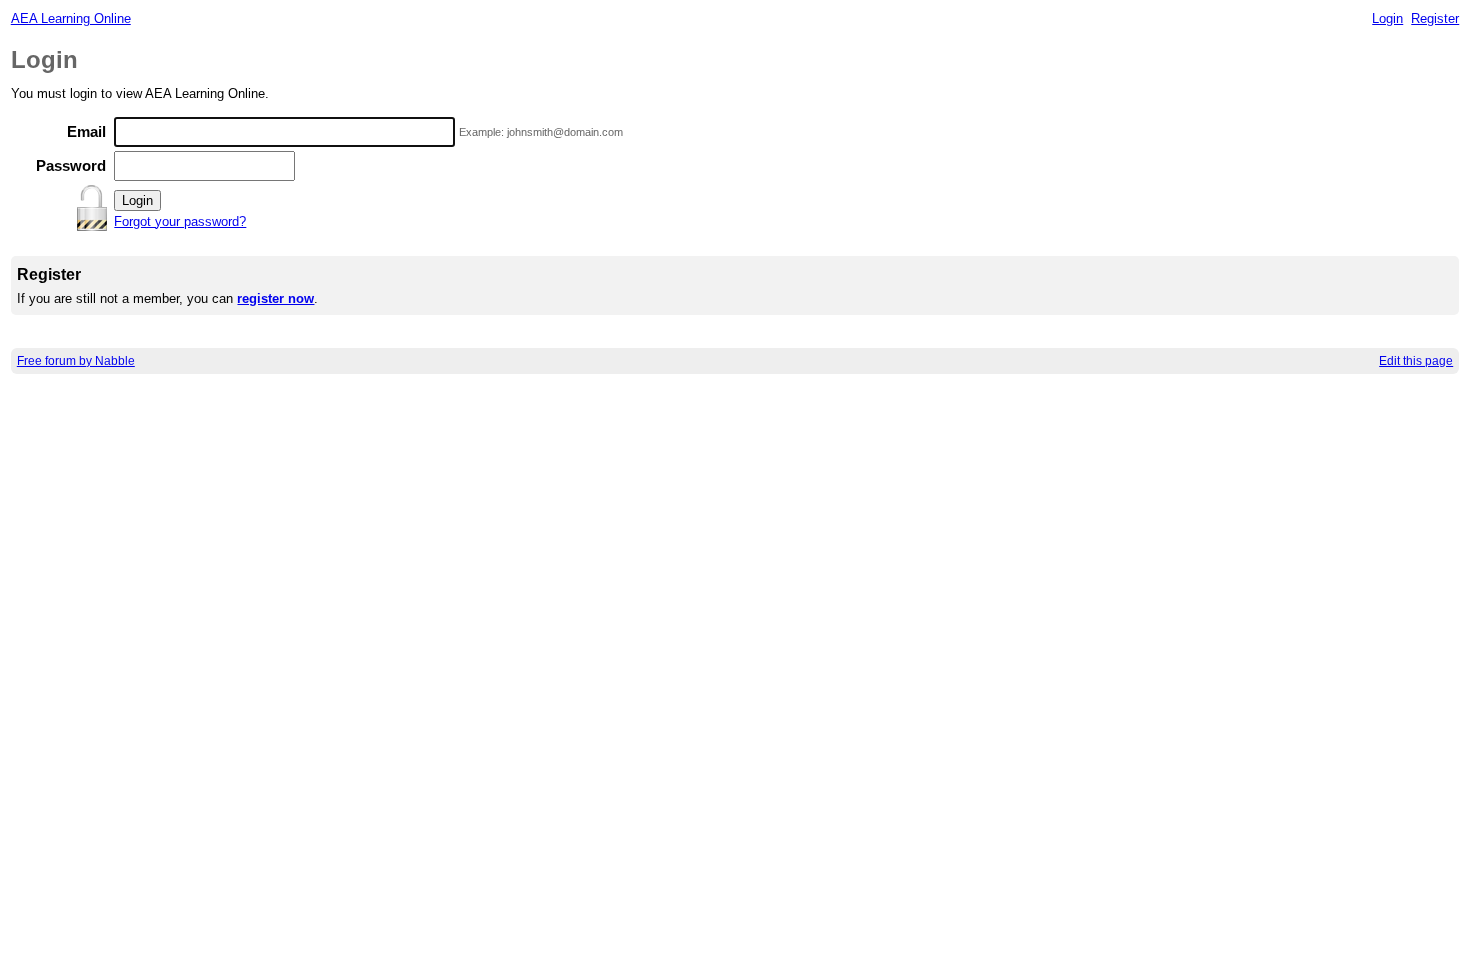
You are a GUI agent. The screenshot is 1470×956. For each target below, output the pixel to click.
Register (1435, 18)
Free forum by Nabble (76, 361)
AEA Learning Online (71, 18)
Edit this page (1416, 361)
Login (1387, 18)
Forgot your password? (180, 221)
